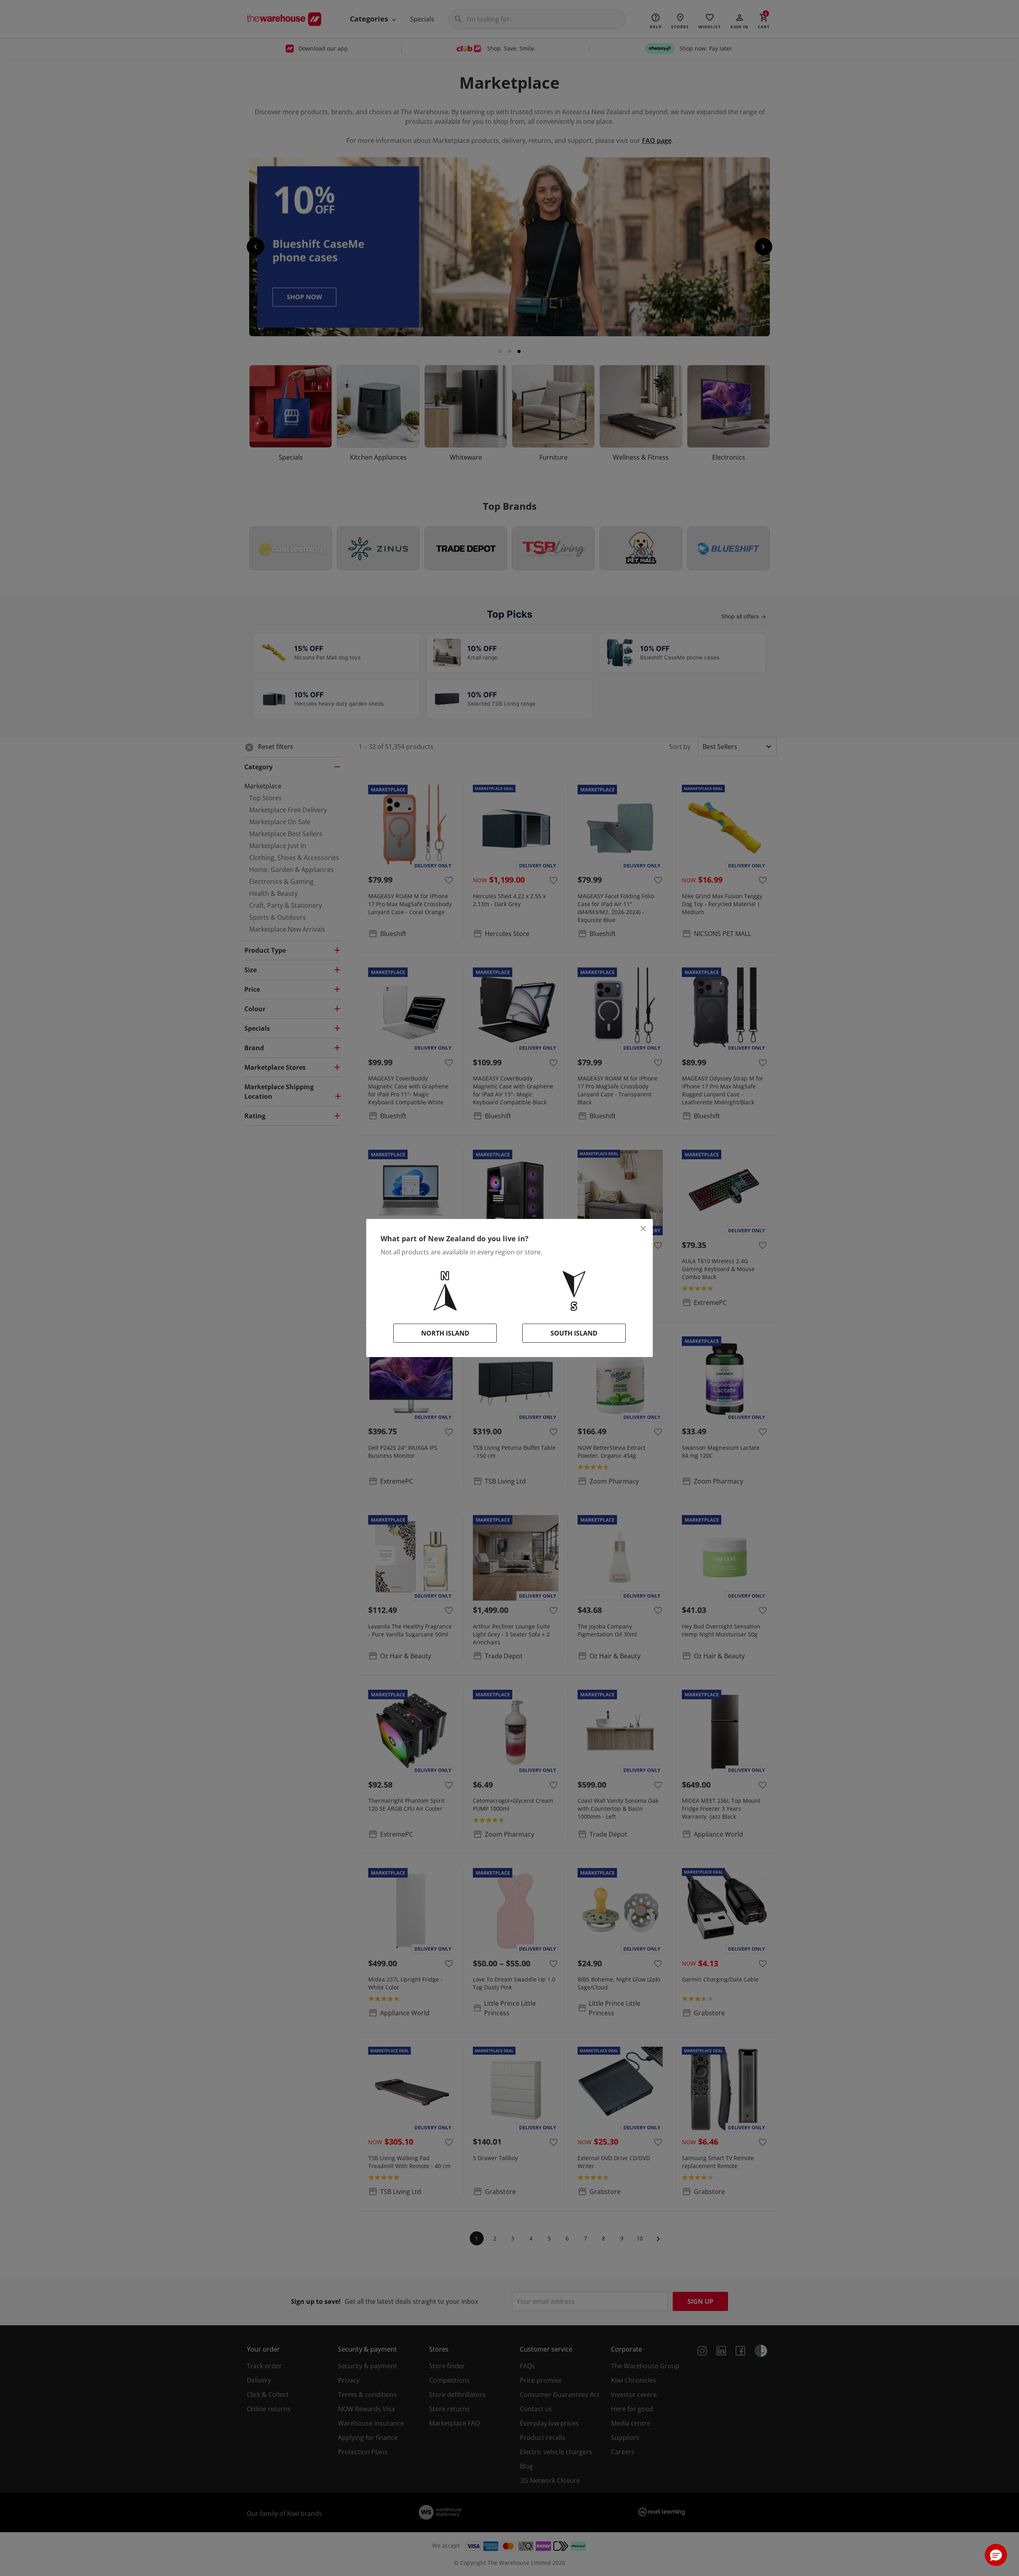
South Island (574, 1333)
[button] (996, 2555)
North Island (445, 1333)
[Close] (643, 1229)
